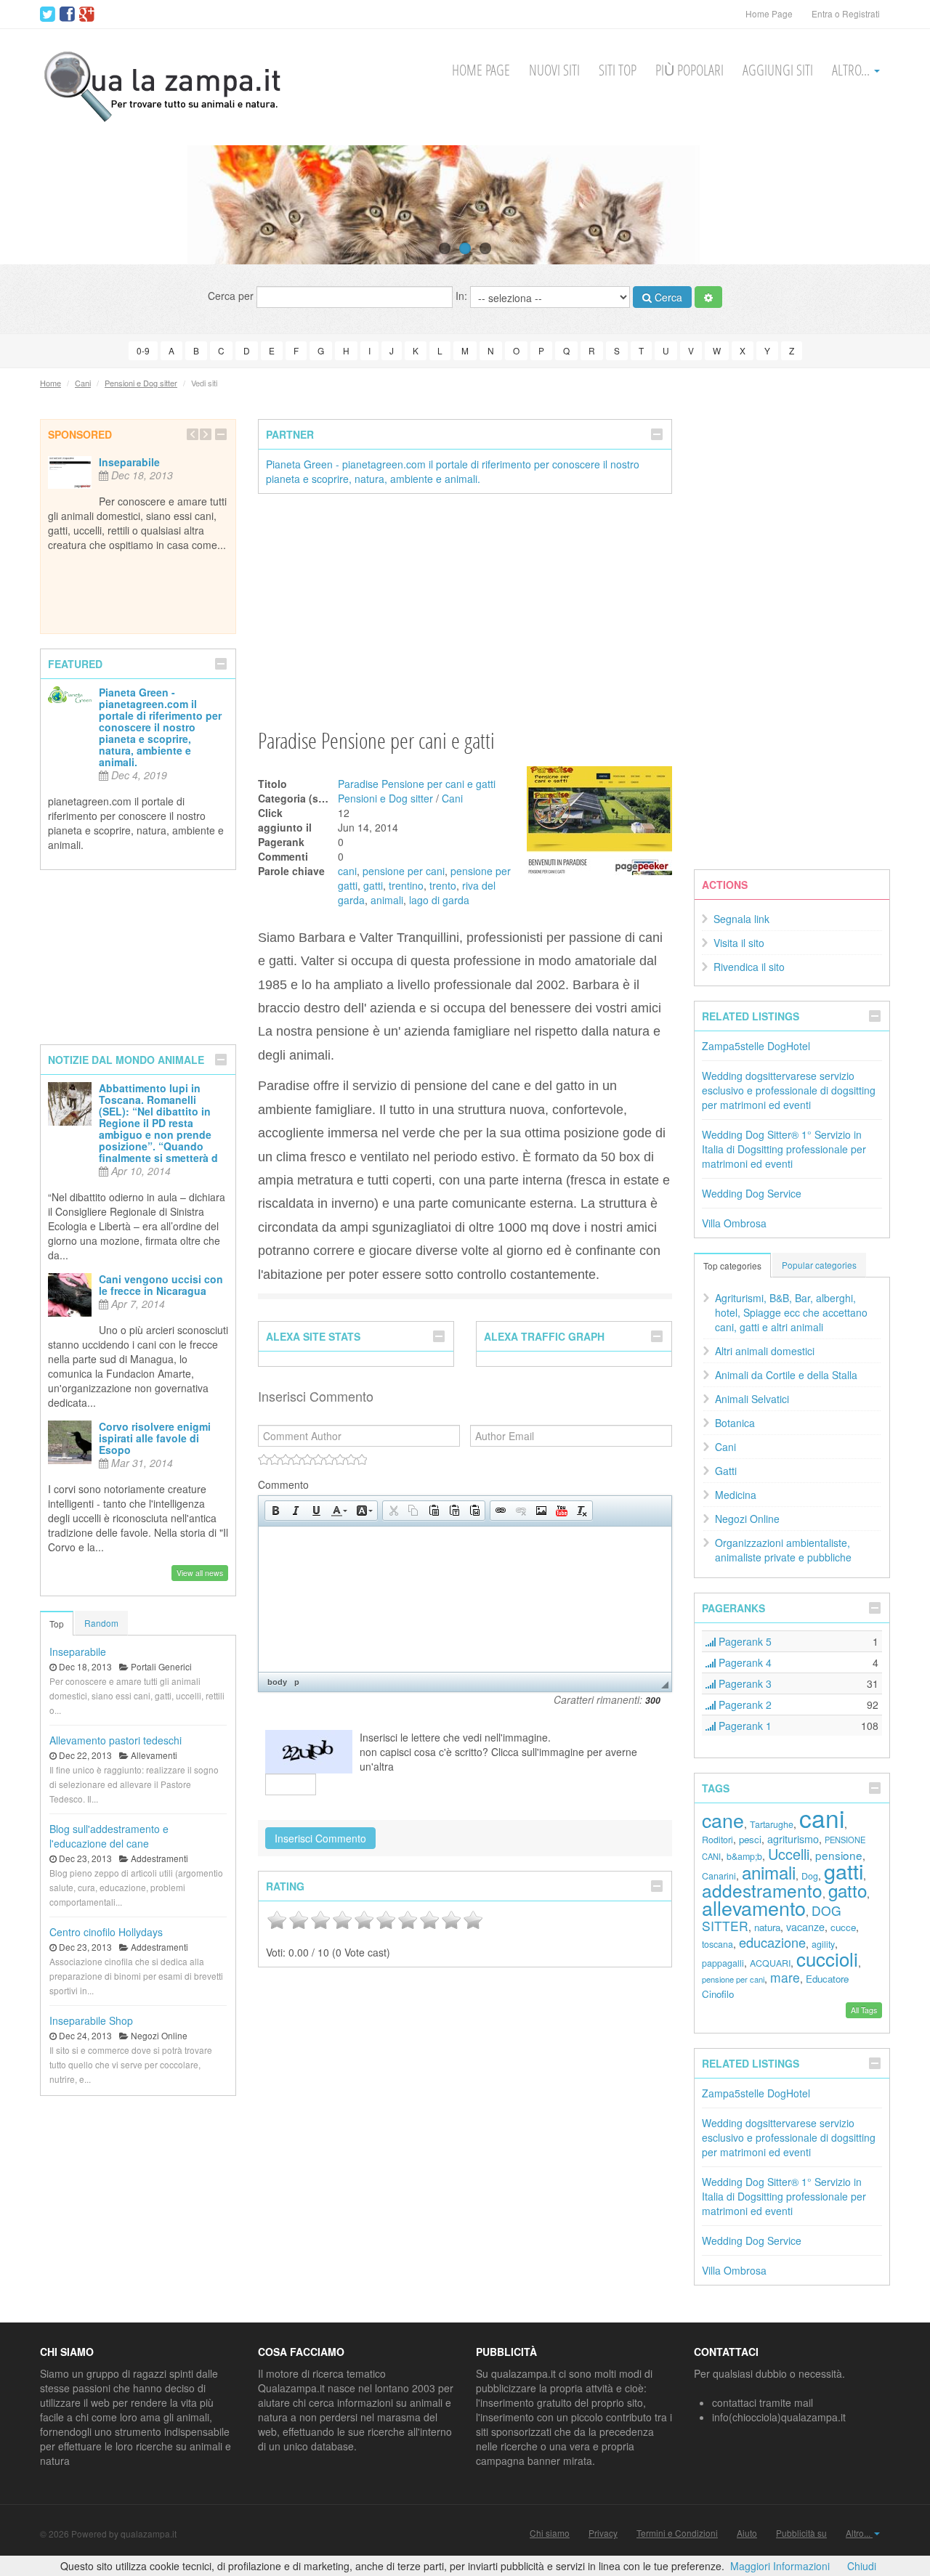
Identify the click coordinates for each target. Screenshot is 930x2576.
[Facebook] (67, 15)
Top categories (732, 1265)
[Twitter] (48, 15)
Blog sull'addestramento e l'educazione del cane (109, 1836)
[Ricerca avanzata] (708, 297)
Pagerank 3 (744, 1683)
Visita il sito (739, 943)
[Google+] (87, 15)
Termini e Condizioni (677, 2533)
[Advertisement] (465, 610)
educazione (772, 1942)
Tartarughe (772, 1824)
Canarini (719, 1876)
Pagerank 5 (744, 1641)
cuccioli (827, 1958)
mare (785, 1977)
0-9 (143, 350)
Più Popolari (690, 70)
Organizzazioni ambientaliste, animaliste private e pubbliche (783, 1550)
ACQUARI (770, 1963)
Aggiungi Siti (778, 70)
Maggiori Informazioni (780, 2566)
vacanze (805, 1926)
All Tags (864, 2010)
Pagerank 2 (744, 1705)
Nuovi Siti (554, 70)
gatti (373, 885)
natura (767, 1927)
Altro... (852, 70)
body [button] (277, 1682)
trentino (406, 885)
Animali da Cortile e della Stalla (786, 1375)
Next (892, 205)
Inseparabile (129, 462)
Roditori (717, 1840)
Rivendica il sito (749, 967)
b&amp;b (744, 1856)
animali (387, 900)
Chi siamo (550, 2533)
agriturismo (793, 1838)
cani (347, 871)
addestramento (762, 1890)
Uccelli (789, 1854)
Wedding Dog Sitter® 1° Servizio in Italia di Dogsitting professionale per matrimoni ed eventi (784, 1149)
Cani (83, 383)
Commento (283, 1484)
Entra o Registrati (846, 13)
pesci (750, 1839)
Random (101, 1623)
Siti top (618, 70)
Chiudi (862, 2566)
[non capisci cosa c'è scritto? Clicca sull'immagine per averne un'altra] (309, 1752)
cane (723, 1820)
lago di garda (439, 900)
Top (57, 1624)
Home (50, 383)
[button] (275, 1511)
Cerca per (232, 296)
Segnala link (741, 919)
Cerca (667, 297)
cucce (843, 1927)
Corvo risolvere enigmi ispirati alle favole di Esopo (155, 1438)
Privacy (603, 2533)
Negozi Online (747, 1519)
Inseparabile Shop (91, 2020)
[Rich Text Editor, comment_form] (465, 1599)
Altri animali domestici (765, 1351)
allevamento (754, 1907)
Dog (810, 1876)
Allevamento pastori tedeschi (116, 1740)
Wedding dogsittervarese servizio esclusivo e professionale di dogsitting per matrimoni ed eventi (789, 1090)
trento (443, 885)
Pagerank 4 (744, 1662)
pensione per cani (404, 871)
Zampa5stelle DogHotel (756, 1046)
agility (823, 1944)
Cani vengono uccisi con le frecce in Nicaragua (161, 1285)
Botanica (735, 1423)
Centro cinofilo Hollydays (106, 1932)
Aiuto (747, 2533)
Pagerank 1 (744, 1726)
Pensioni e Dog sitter (141, 383)
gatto (848, 1890)
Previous (38, 205)
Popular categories (819, 1265)
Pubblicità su (801, 2533)
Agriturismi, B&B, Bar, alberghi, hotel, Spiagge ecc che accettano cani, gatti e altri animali (791, 1312)
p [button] (297, 1682)
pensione (839, 1855)
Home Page (769, 13)
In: (463, 296)
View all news (200, 1573)
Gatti (726, 1471)
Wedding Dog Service (752, 1193)
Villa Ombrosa (734, 1223)
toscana (717, 1944)
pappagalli (723, 1963)
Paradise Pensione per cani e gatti (417, 784)
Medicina (736, 1495)
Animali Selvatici (752, 1399)
